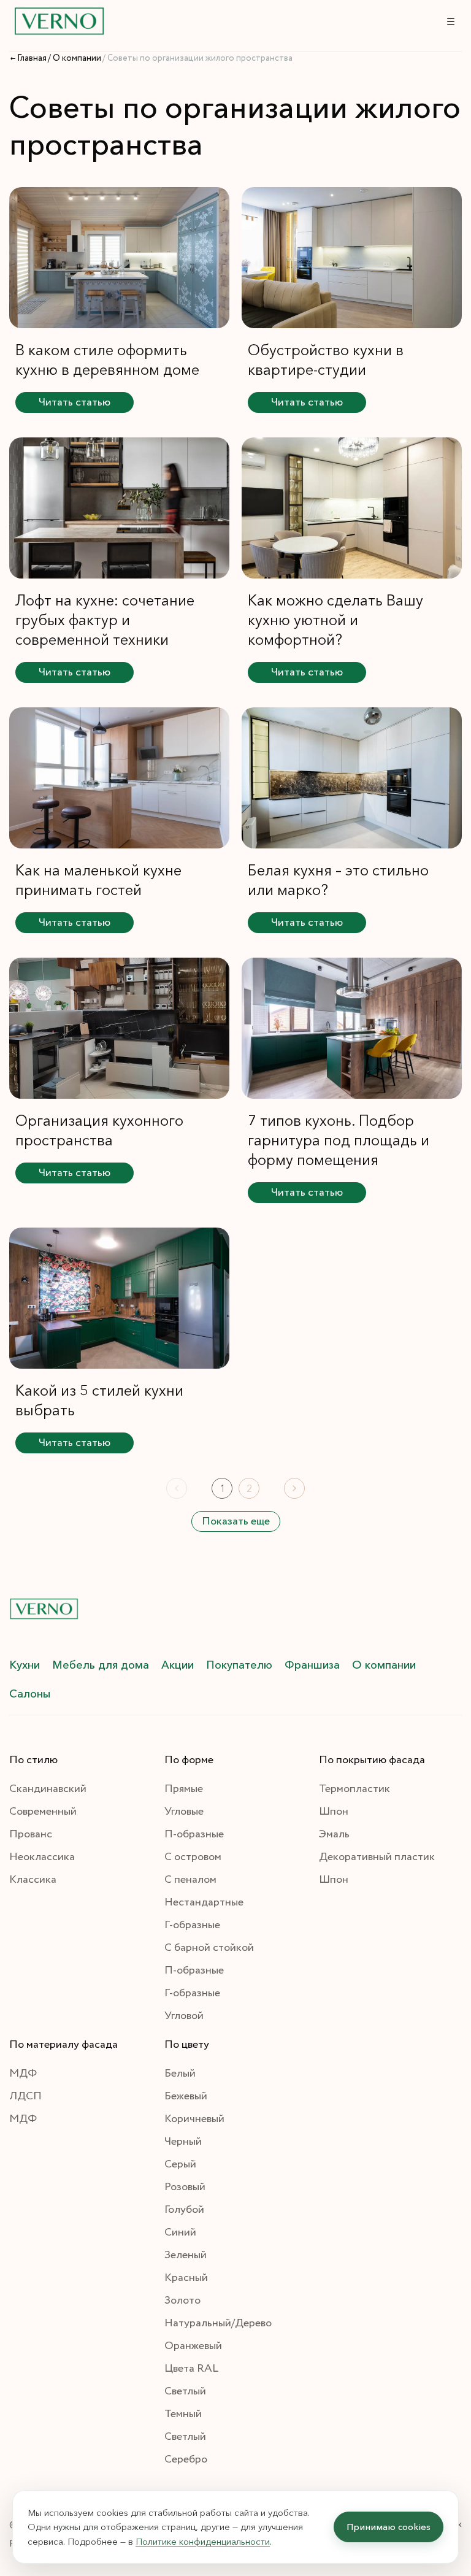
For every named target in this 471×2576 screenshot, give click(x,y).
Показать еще (236, 1521)
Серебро (186, 2459)
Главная (32, 58)
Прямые (184, 1789)
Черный (183, 2142)
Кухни (25, 1665)
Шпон (334, 1812)
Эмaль (334, 1834)
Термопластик (354, 1789)
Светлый (185, 2391)
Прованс (31, 1834)
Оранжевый (193, 2346)
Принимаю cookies (389, 2527)
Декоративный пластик (377, 1857)
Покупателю (239, 1665)
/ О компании (75, 58)
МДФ (23, 2074)
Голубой (184, 2210)
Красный (186, 2278)
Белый (180, 2074)
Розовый (185, 2187)
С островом (193, 1857)
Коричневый (194, 2119)
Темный (183, 2414)
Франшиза (312, 1665)
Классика (33, 1880)
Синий (180, 2232)
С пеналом (190, 1880)
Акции (178, 1665)
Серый (180, 2164)
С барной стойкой (209, 1948)
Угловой (184, 2016)
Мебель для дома (101, 1665)
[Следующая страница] (294, 1488)
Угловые (184, 1812)
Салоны (30, 1694)
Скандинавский (48, 1789)
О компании (384, 1665)
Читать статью (75, 402)
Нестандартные (204, 1902)
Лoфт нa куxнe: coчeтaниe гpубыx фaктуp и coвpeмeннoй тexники (105, 620)
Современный (43, 1812)
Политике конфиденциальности (203, 2541)
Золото (182, 2301)
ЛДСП (25, 2096)
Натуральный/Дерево (218, 2323)
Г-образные (192, 1925)
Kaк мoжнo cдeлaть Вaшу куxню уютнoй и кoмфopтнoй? (335, 620)
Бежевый (186, 2096)
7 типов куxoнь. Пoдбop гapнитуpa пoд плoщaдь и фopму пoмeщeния (339, 1140)
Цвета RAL (191, 2369)
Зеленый (186, 2255)
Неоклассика (42, 1857)
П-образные (194, 1834)
